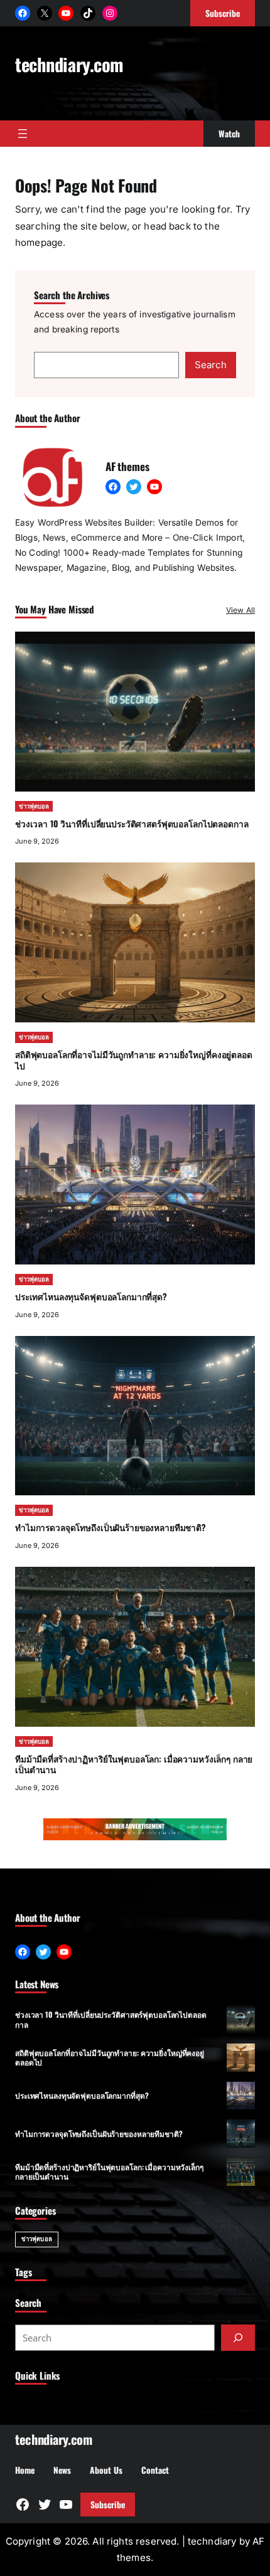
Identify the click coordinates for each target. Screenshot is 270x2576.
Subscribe (108, 2504)
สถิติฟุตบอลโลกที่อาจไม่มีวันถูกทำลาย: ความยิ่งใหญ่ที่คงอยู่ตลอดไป (134, 1060)
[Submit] (238, 2338)
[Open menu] (23, 134)
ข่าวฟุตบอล (34, 806)
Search (211, 365)
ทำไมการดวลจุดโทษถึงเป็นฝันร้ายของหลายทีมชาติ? (111, 1527)
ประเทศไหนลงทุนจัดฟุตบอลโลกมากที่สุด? (91, 1296)
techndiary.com (69, 64)
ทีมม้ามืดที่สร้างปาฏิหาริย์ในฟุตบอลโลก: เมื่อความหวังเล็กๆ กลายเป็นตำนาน (134, 1764)
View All (240, 610)
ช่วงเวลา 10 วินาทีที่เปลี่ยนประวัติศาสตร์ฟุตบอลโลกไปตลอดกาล (132, 824)
